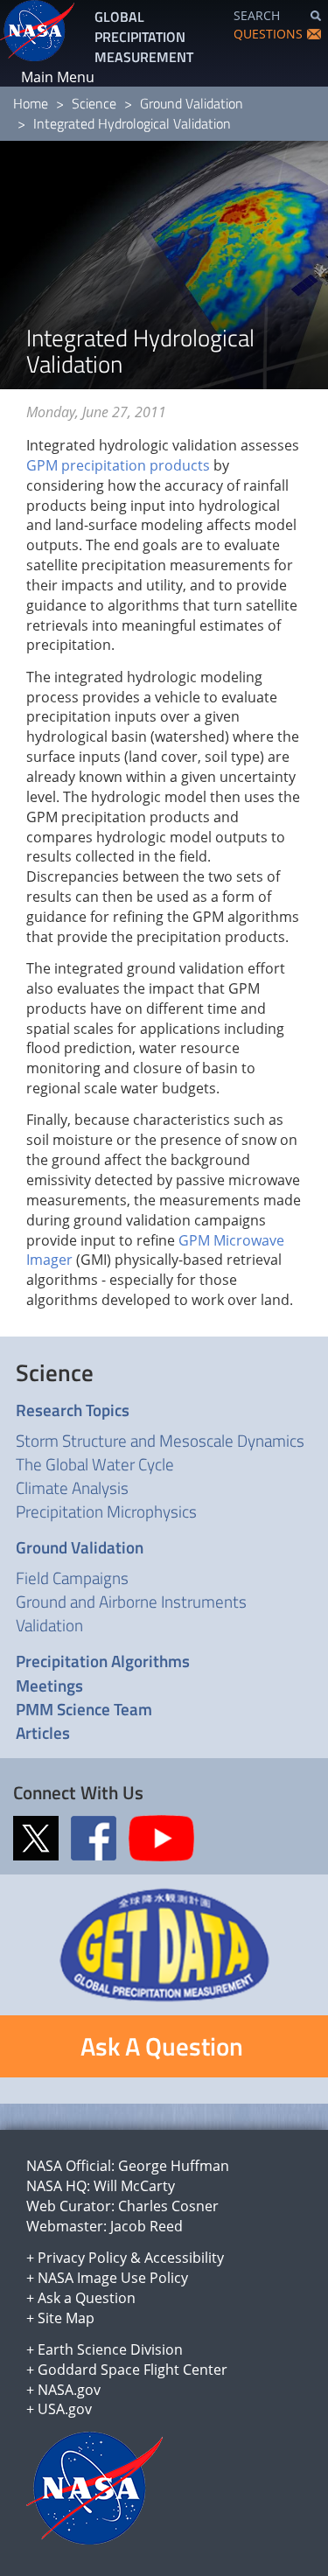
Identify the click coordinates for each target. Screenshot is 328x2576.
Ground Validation (192, 103)
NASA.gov (69, 2390)
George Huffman (174, 2166)
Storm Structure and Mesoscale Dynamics (160, 1440)
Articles (43, 1732)
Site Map (66, 2318)
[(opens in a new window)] (40, 1837)
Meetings (49, 1685)
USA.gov (65, 2409)
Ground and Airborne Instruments (131, 1601)
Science (94, 103)
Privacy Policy (82, 2258)
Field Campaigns (72, 1578)
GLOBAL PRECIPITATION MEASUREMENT (144, 37)
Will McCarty (134, 2186)
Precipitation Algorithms (103, 1661)
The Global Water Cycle (95, 1464)
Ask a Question (87, 2298)
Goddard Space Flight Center (133, 2370)
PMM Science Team (84, 1709)
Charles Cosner (168, 2206)
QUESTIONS (268, 34)
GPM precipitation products (118, 465)
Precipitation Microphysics (106, 1511)
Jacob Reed (147, 2226)
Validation (49, 1625)
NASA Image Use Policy (113, 2278)
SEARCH (257, 15)
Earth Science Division (110, 2349)
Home (31, 103)
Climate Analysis (72, 1487)
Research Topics (73, 1410)
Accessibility (184, 2258)
